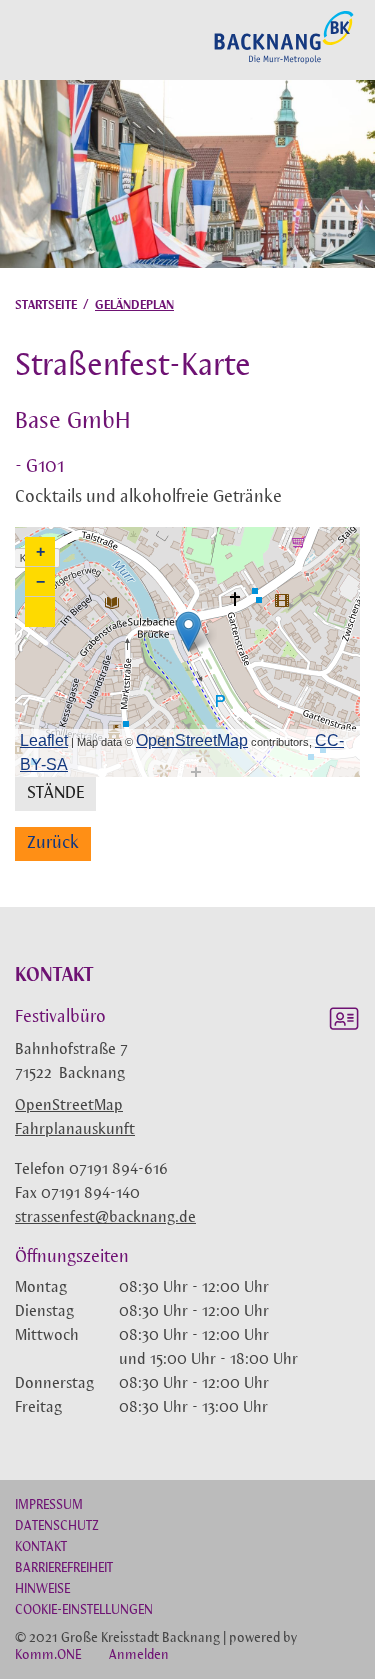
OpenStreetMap (69, 1106)
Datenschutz (57, 1526)
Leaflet (44, 740)
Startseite (46, 305)
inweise (42, 1589)
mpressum (49, 1505)
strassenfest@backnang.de (105, 1218)
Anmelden (139, 1655)
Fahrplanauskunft (75, 1130)
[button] (40, 612)
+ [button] (40, 551)
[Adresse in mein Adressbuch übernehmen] (344, 1022)
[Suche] (21, 39)
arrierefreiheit (64, 1568)
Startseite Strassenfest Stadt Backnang (284, 61)
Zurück (53, 844)
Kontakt (41, 1547)
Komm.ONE (48, 1655)
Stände (55, 794)
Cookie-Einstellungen (84, 1610)
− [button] (40, 581)
